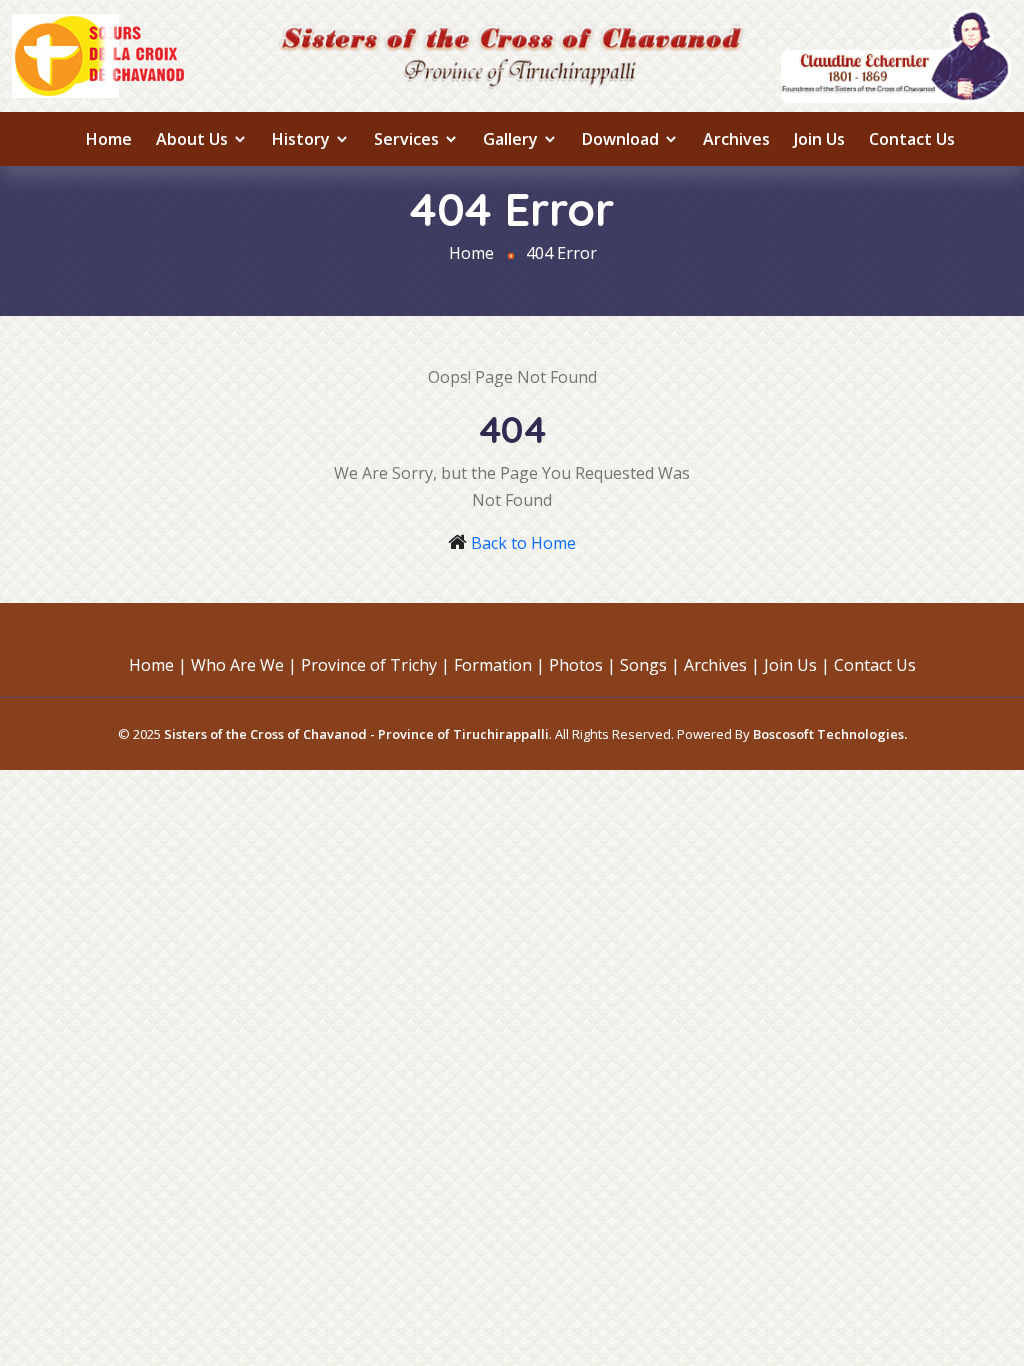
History (303, 139)
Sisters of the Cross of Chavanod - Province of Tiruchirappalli (356, 734)
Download (622, 139)
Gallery (512, 139)
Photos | (582, 665)
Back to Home (523, 543)
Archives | (722, 665)
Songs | (650, 665)
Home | (158, 665)
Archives (736, 139)
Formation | (499, 665)
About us (194, 139)
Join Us (819, 139)
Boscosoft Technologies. (830, 734)
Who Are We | (244, 665)
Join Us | (797, 665)
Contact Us (912, 139)
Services (408, 139)
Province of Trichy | (375, 665)
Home (109, 139)
